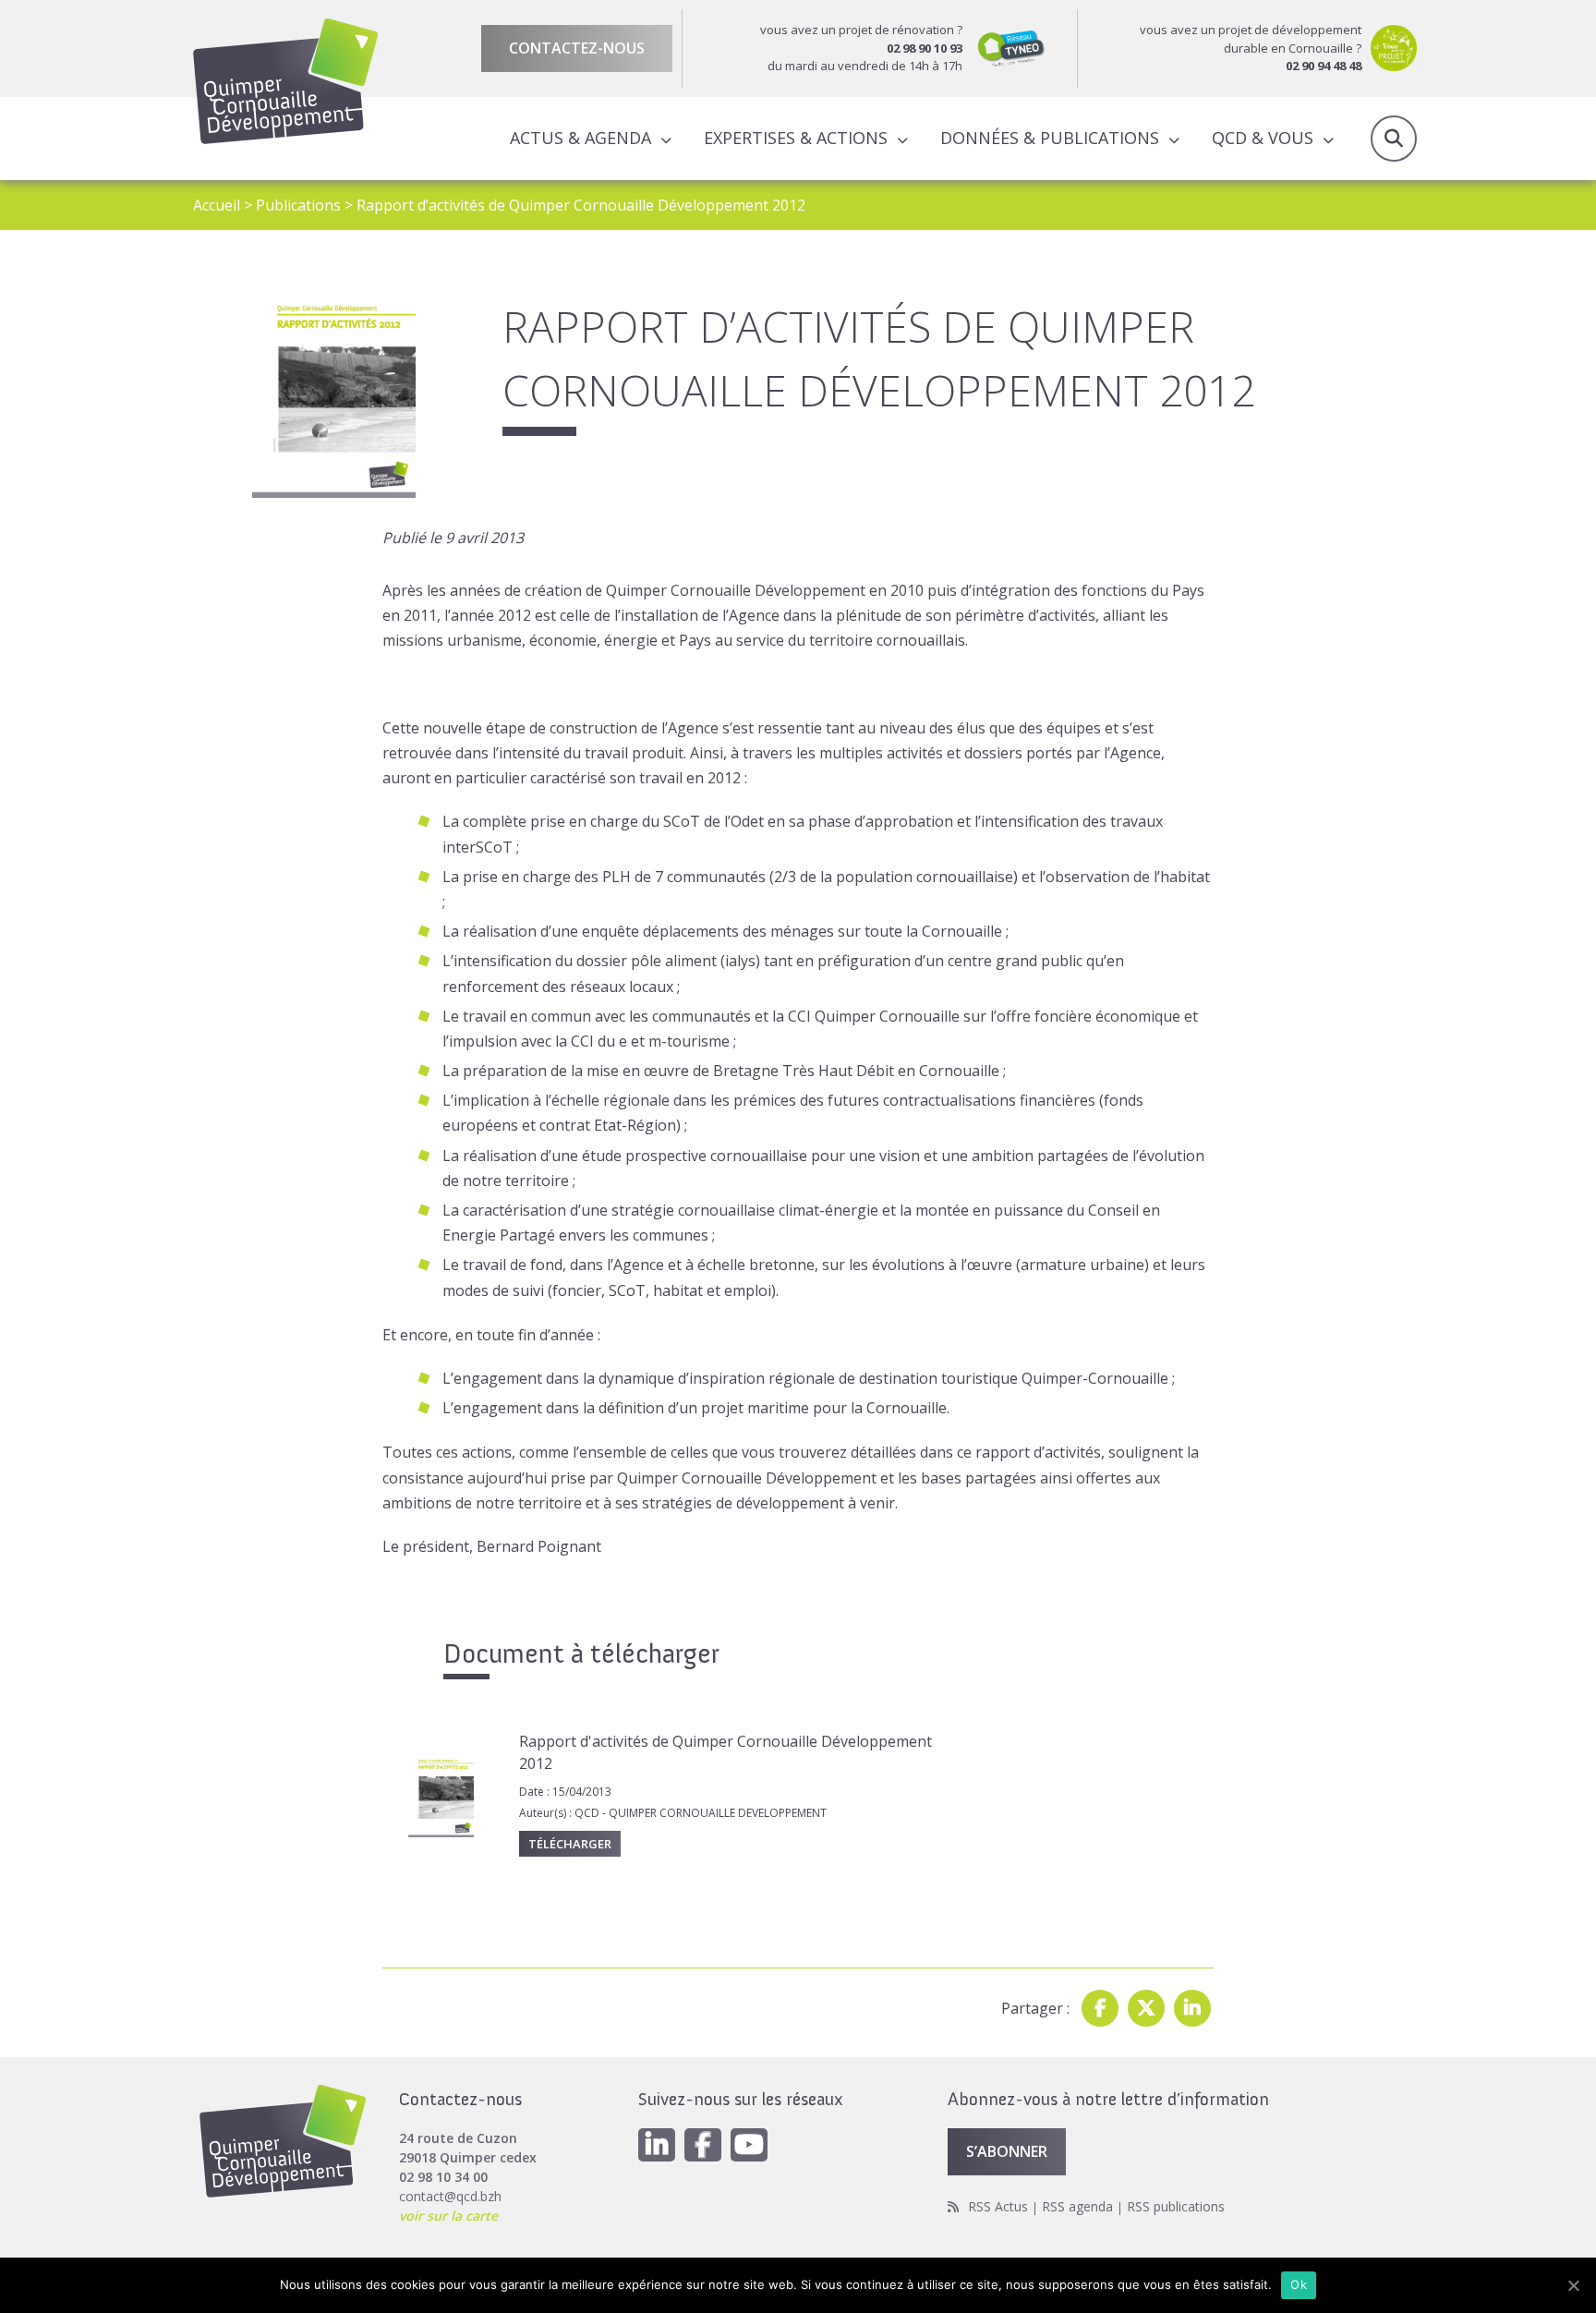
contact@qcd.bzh (450, 2196)
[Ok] (1573, 2285)
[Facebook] (1100, 2008)
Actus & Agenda (580, 138)
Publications (298, 205)
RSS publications (1176, 2206)
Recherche (1394, 139)
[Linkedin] (1192, 2008)
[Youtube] (749, 2145)
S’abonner (1007, 2151)
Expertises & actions (796, 138)
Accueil (217, 205)
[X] (1146, 2008)
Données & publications (1050, 138)
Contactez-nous (577, 48)
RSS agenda (1077, 2206)
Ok (1299, 2284)
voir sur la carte (448, 2216)
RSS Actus (998, 2206)
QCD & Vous (1263, 138)
